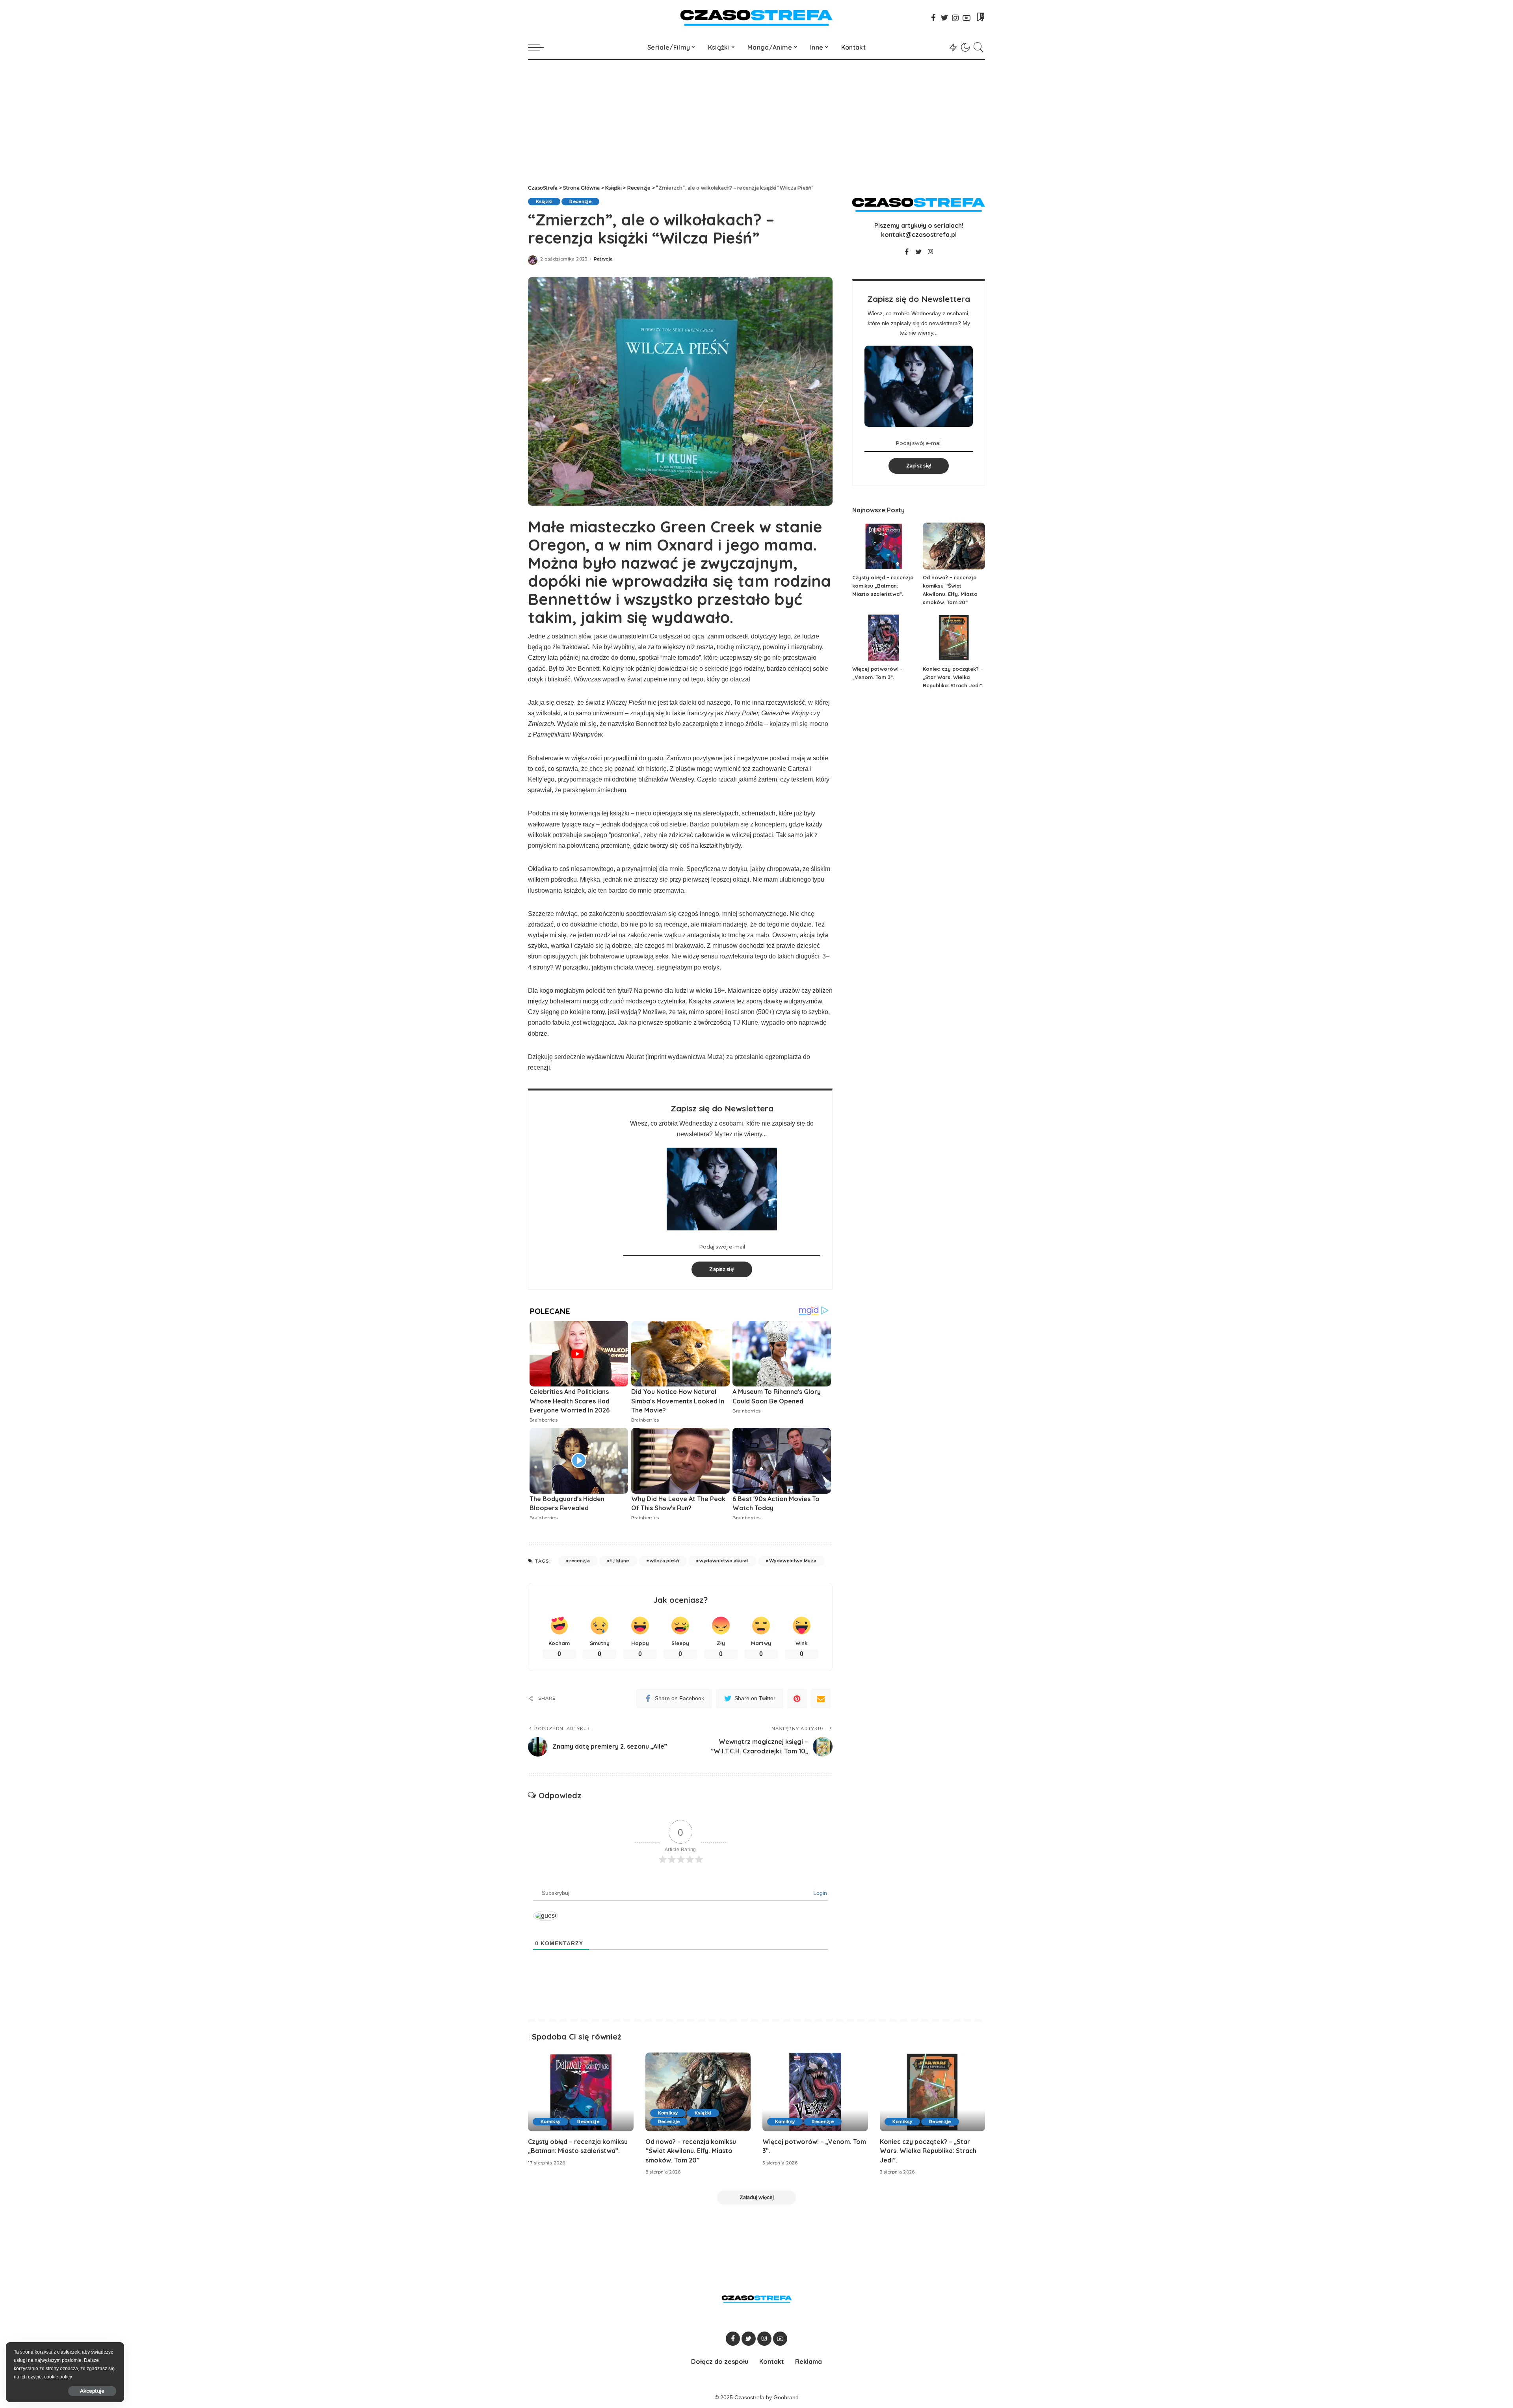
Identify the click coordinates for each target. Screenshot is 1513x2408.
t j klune (620, 1561)
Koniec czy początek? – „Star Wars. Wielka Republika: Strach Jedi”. (953, 677)
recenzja (580, 1561)
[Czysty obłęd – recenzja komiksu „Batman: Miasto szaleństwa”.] (883, 546)
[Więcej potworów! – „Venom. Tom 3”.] (883, 638)
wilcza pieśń (664, 1561)
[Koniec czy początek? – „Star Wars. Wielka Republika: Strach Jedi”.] (954, 638)
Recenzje (580, 201)
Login (819, 1893)
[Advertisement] (756, 119)
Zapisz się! (722, 1269)
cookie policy (58, 2377)
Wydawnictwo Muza (793, 1561)
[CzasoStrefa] (757, 18)
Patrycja (603, 259)
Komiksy (550, 2121)
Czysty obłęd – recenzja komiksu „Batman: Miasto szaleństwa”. (883, 586)
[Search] (979, 47)
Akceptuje (92, 2391)
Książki (544, 201)
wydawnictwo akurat (724, 1561)
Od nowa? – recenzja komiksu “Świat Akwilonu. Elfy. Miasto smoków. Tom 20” (691, 2151)
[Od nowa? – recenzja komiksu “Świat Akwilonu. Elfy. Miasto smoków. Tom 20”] (954, 546)
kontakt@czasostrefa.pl (919, 234)
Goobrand (786, 2398)
